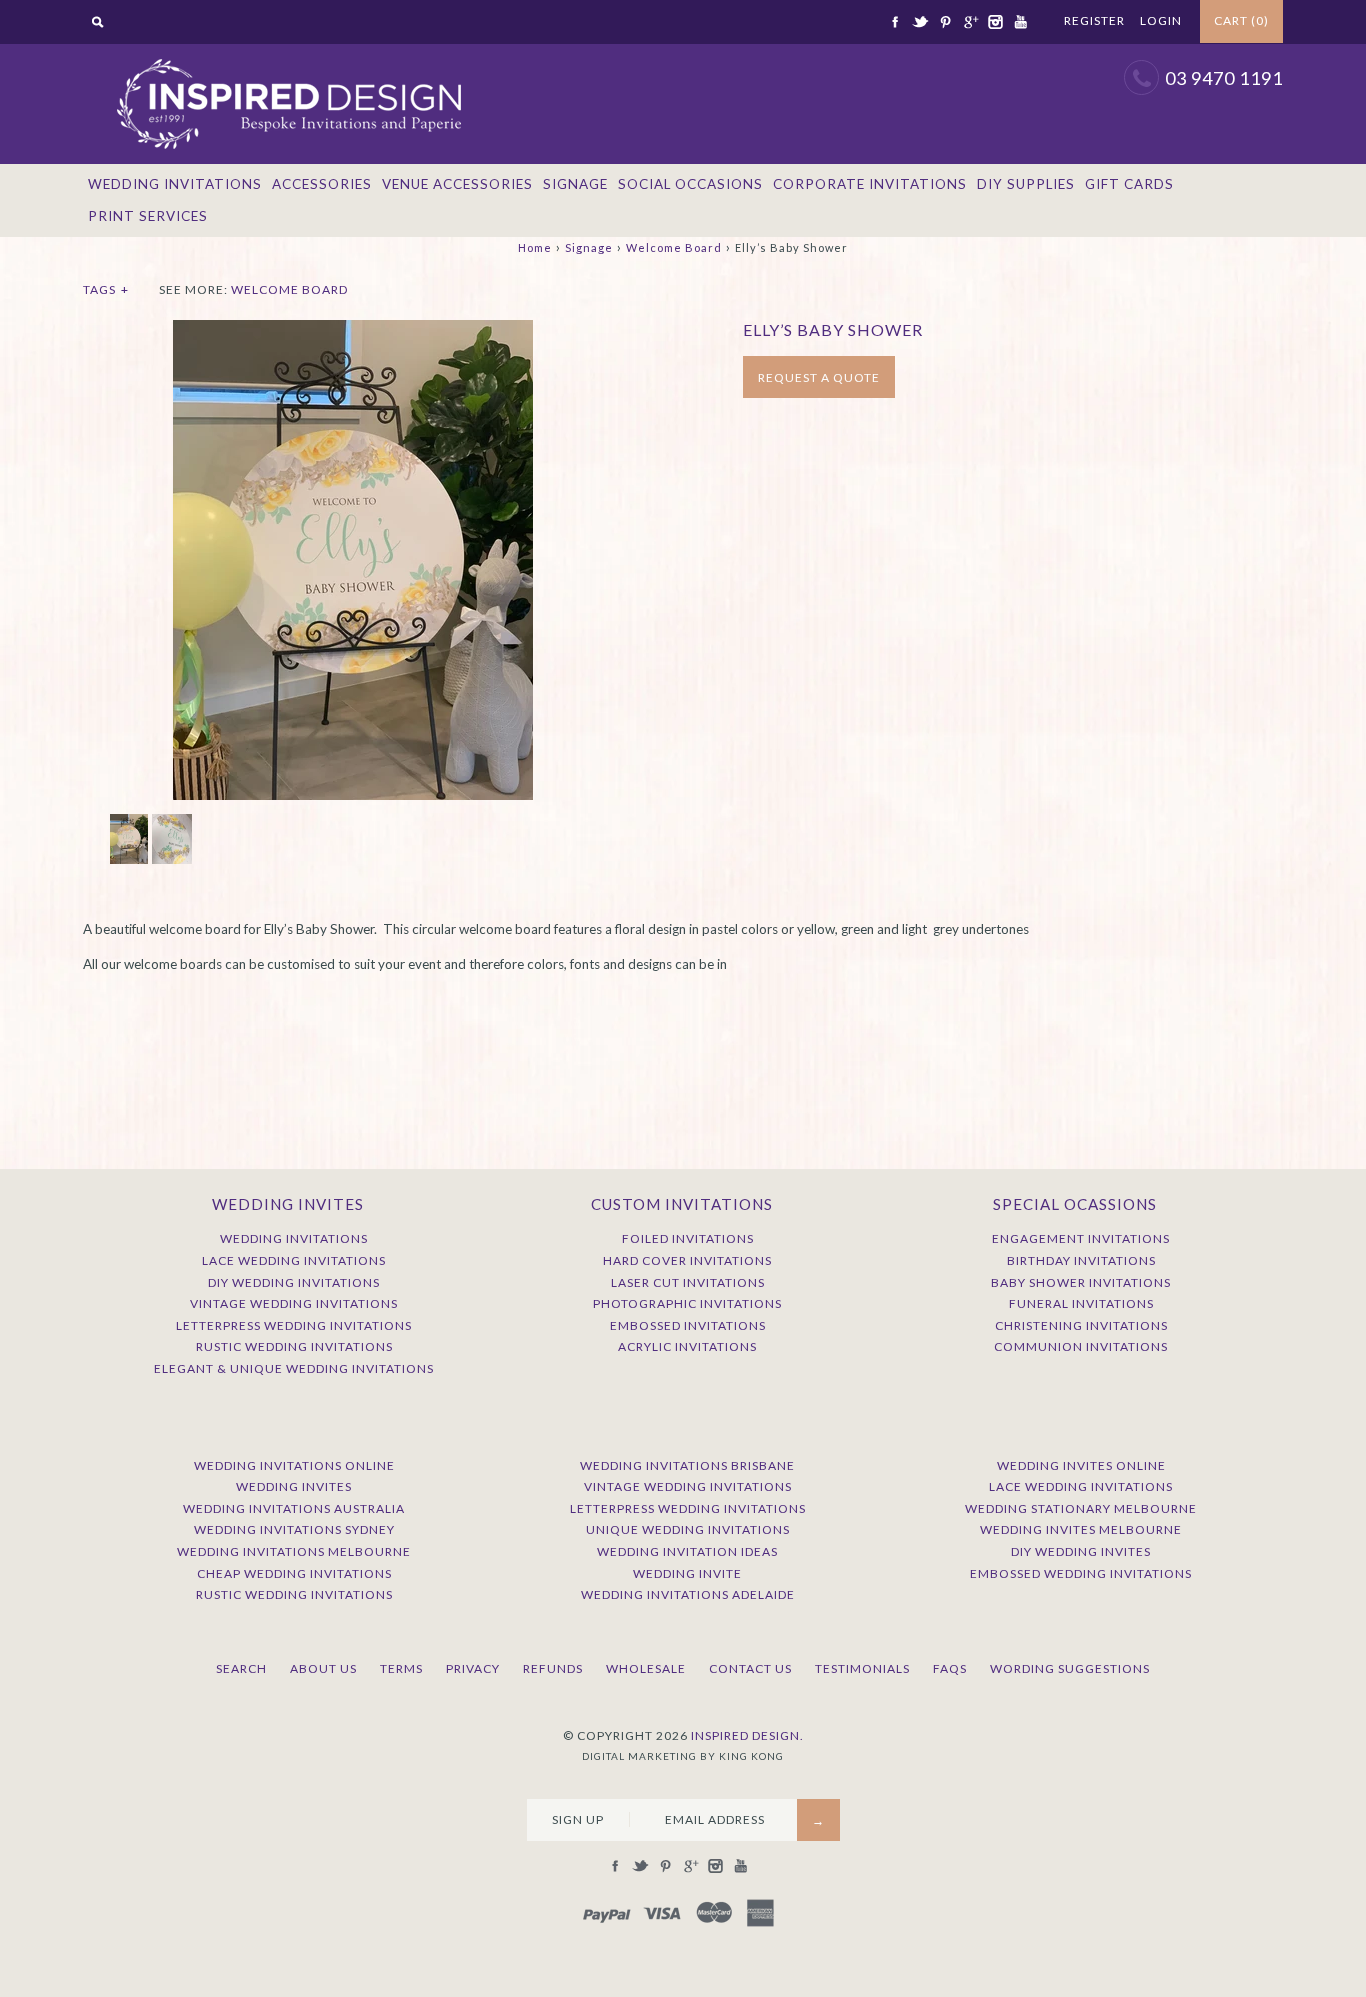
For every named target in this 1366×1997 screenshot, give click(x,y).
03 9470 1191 (1224, 78)
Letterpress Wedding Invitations (294, 1325)
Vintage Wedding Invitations (294, 1303)
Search (241, 1668)
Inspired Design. (747, 1735)
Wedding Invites (294, 1486)
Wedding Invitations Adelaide (688, 1594)
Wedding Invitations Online (294, 1465)
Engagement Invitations (1081, 1238)
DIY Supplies (1026, 184)
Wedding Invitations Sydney (294, 1529)
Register (1094, 20)
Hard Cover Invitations (687, 1260)
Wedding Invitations (175, 184)
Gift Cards (1129, 184)
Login (1161, 20)
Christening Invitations (1081, 1325)
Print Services (148, 216)
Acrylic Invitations (687, 1346)
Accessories (322, 184)
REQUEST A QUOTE (819, 377)
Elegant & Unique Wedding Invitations (294, 1368)
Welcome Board (674, 247)
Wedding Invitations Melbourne (294, 1551)
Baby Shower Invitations (1081, 1282)
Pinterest (945, 22)
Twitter (920, 22)
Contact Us (750, 1668)
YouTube (1020, 22)
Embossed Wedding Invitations (1081, 1573)
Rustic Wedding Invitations (294, 1346)
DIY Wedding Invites (1081, 1551)
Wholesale (646, 1668)
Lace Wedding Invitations (294, 1260)
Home (535, 247)
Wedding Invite (687, 1573)
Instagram (995, 22)
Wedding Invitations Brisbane (687, 1465)
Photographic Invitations (687, 1303)
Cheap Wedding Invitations (294, 1573)
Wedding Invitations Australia (294, 1508)
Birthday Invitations (1081, 1260)
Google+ (970, 22)
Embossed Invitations (688, 1325)
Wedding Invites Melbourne (1081, 1529)
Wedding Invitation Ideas (687, 1551)
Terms (401, 1668)
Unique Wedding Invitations (688, 1529)
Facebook (895, 22)
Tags (106, 289)
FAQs (950, 1668)
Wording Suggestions (1070, 1668)
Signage (575, 184)
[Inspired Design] (288, 54)
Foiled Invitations (688, 1238)
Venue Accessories (457, 184)
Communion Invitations (1081, 1346)
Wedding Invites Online (1081, 1465)
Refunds (553, 1668)
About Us (323, 1668)
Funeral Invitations (1081, 1303)
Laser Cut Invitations (688, 1282)
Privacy (473, 1668)
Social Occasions (690, 184)
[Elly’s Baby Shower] (353, 330)
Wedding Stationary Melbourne (1081, 1508)
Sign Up (578, 1819)
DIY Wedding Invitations (294, 1282)
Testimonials (862, 1668)
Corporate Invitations (870, 184)
